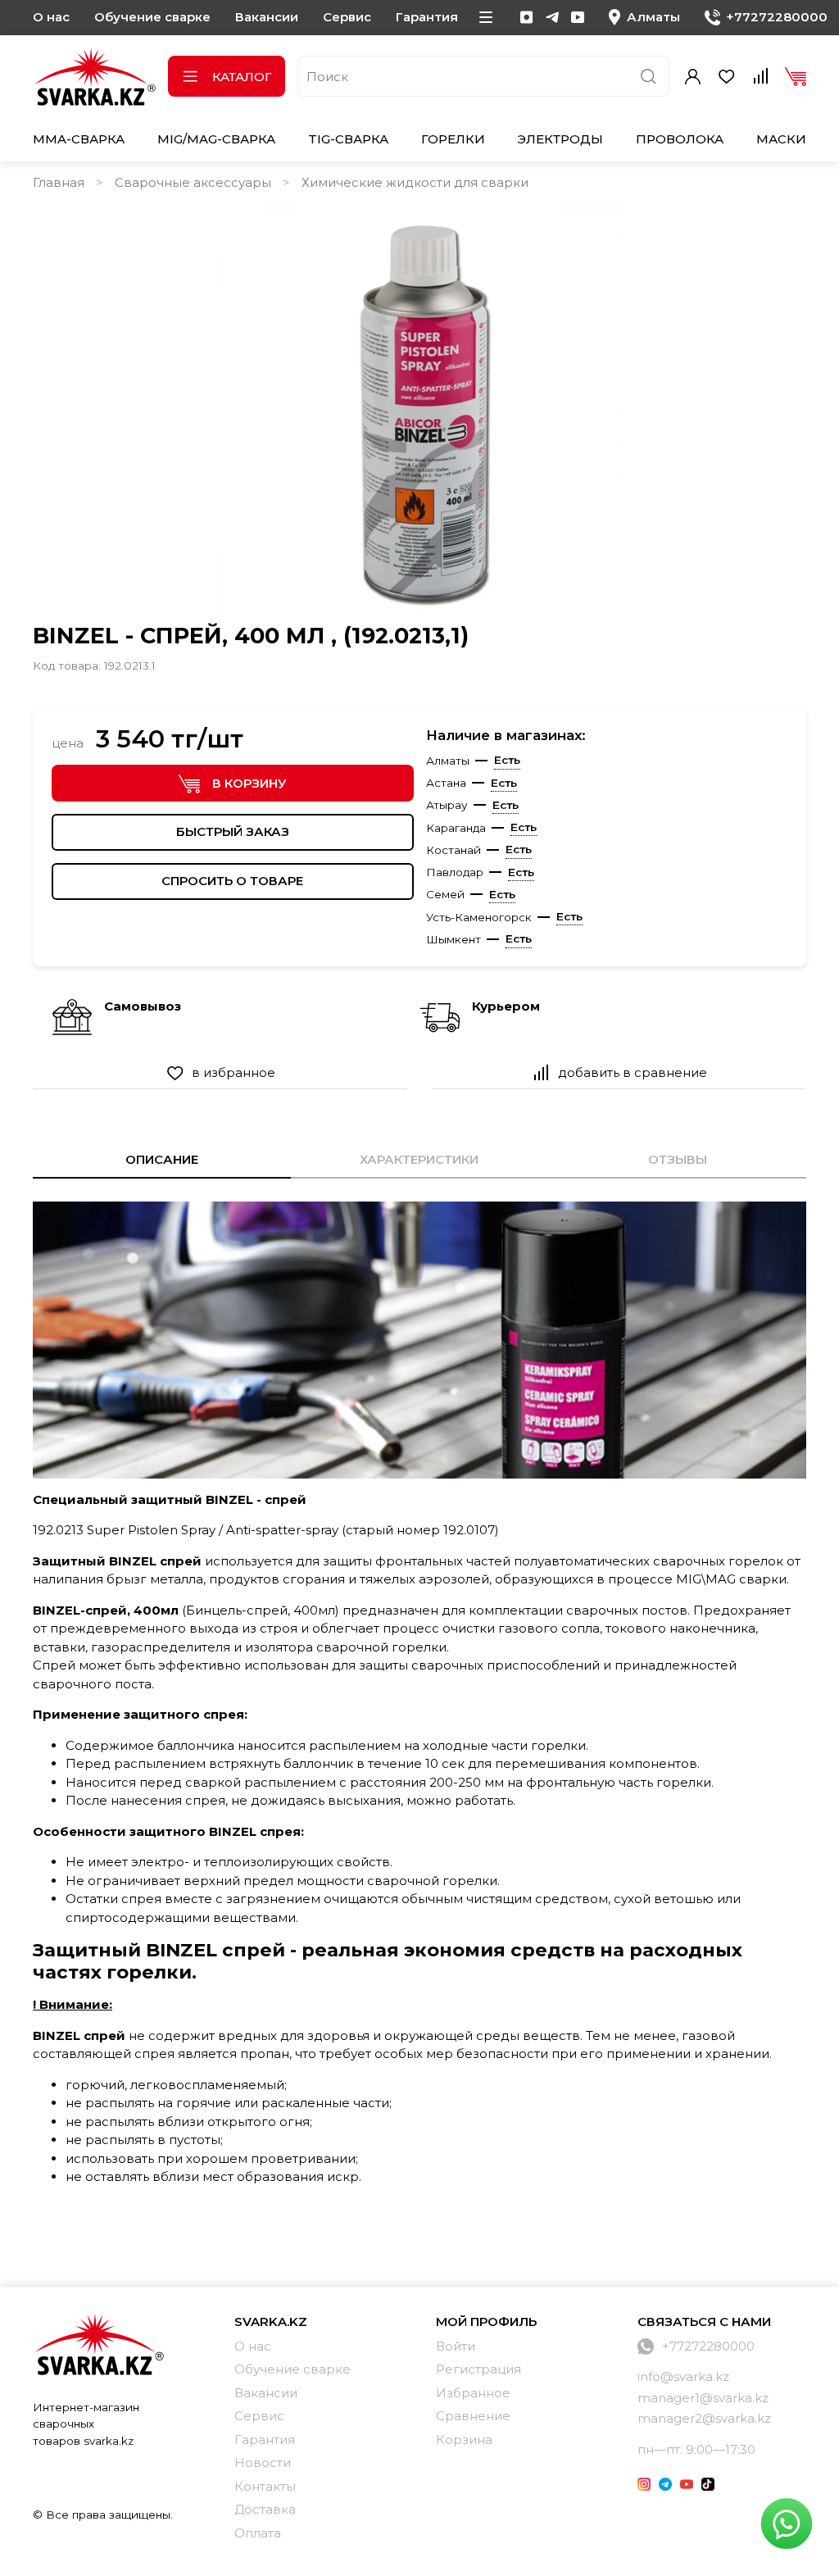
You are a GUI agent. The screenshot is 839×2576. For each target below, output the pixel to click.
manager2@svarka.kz (704, 2418)
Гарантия (427, 17)
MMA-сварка (79, 139)
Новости (263, 2462)
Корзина (464, 2440)
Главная (59, 182)
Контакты (265, 2486)
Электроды (560, 139)
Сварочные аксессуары (193, 182)
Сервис (347, 17)
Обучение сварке (152, 17)
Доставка (265, 2509)
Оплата (258, 2533)
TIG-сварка (348, 139)
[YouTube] (578, 17)
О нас (51, 17)
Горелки (453, 139)
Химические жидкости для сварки (415, 182)
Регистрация (478, 2369)
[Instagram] (527, 17)
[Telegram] (552, 17)
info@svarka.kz (683, 2376)
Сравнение (473, 2416)
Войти (456, 2346)
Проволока (680, 139)
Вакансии (267, 17)
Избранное (473, 2393)
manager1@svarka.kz (703, 2398)
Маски (781, 139)
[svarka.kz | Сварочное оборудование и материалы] (98, 2344)
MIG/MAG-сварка (216, 139)
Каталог (242, 77)
